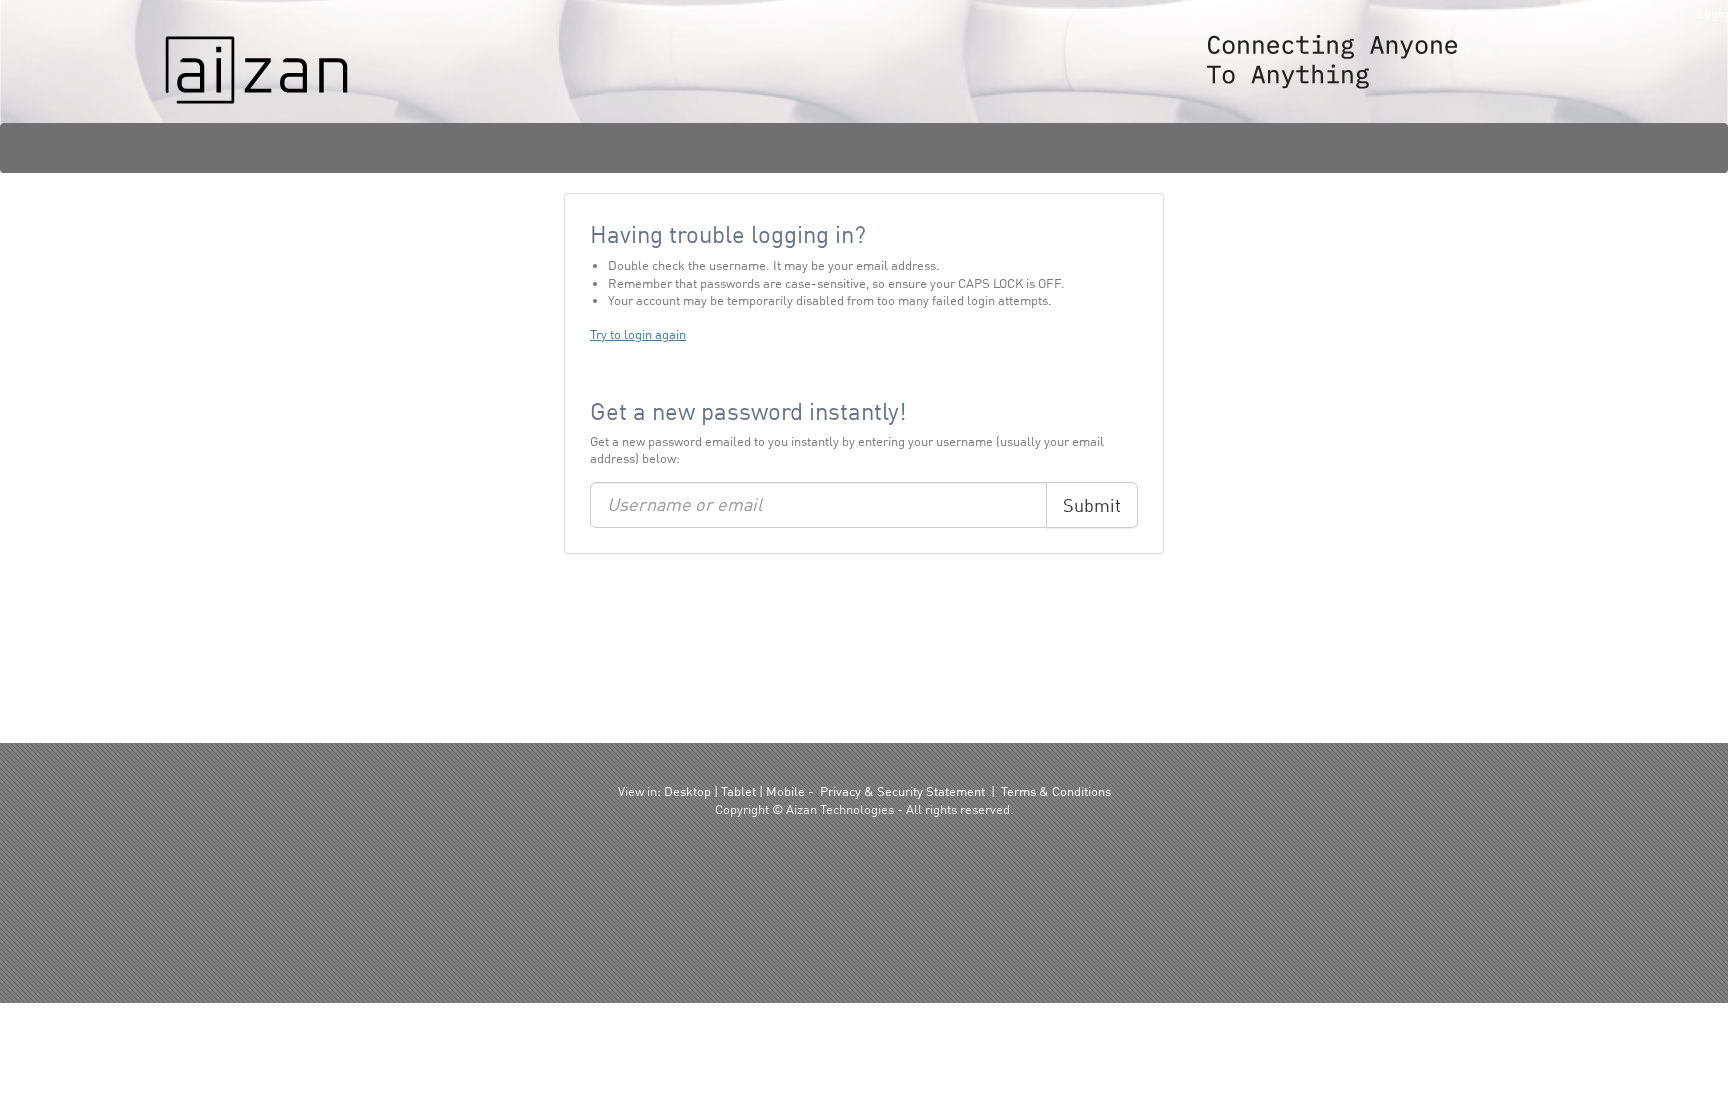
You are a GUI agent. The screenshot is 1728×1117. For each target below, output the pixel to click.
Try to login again (638, 334)
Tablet (738, 791)
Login (1712, 13)
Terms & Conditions (1056, 791)
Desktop (687, 791)
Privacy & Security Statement (902, 791)
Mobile (785, 791)
